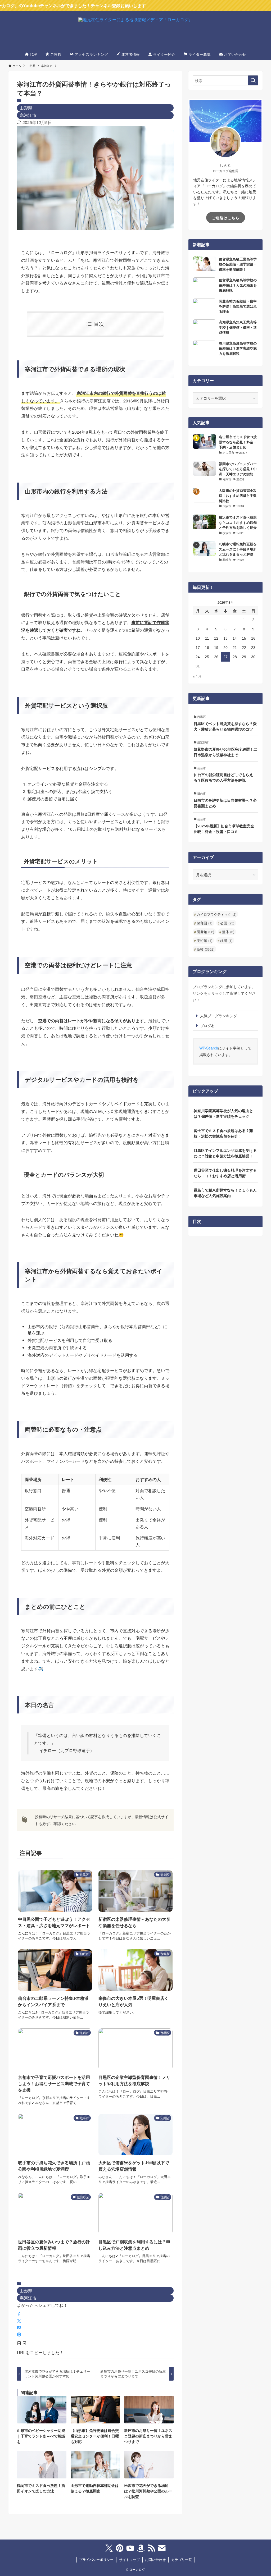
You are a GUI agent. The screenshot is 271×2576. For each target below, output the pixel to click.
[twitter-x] (109, 2548)
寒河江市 (28, 115)
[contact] (162, 2548)
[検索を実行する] (253, 80)
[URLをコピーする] (22, 2344)
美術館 (204, 940)
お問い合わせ (155, 2559)
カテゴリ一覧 (182, 2559)
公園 (227, 923)
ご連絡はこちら (226, 218)
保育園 (204, 923)
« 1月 (197, 676)
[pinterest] (120, 2548)
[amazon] (141, 2548)
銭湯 (226, 940)
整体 (228, 932)
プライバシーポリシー (96, 2559)
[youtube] (130, 2548)
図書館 (205, 932)
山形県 (26, 108)
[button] (19, 2314)
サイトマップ (129, 2559)
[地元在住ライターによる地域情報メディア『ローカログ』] (135, 31)
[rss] (151, 2548)
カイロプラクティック (216, 914)
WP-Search (209, 1048)
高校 (205, 949)
